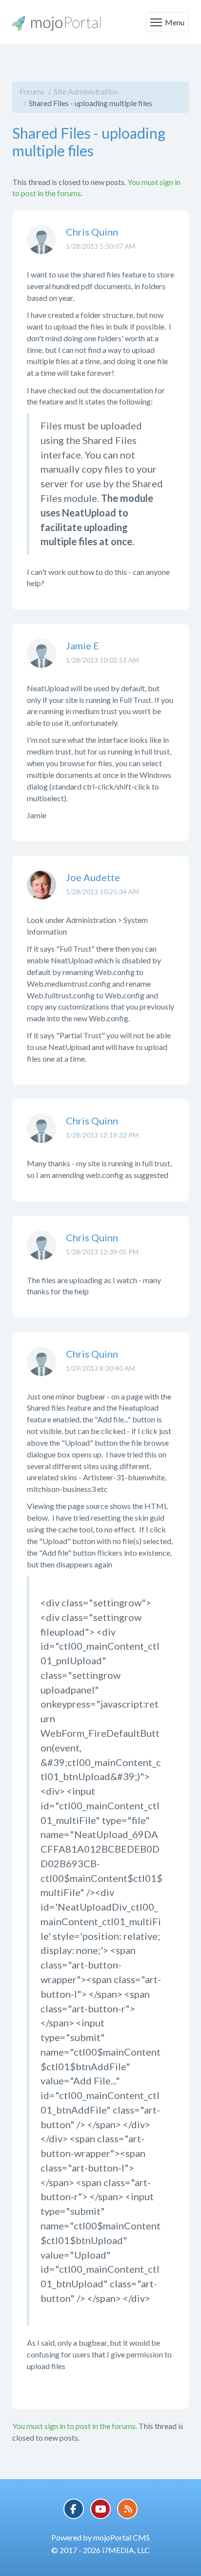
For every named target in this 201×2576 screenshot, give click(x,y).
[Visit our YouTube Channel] (100, 2509)
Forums (32, 91)
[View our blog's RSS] (127, 2509)
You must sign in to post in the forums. (75, 2426)
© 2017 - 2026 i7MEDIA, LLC (100, 2550)
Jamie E (82, 645)
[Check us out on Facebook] (74, 2509)
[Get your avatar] (41, 247)
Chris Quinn (92, 232)
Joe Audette (93, 877)
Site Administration (86, 91)
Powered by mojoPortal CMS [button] (100, 2537)
